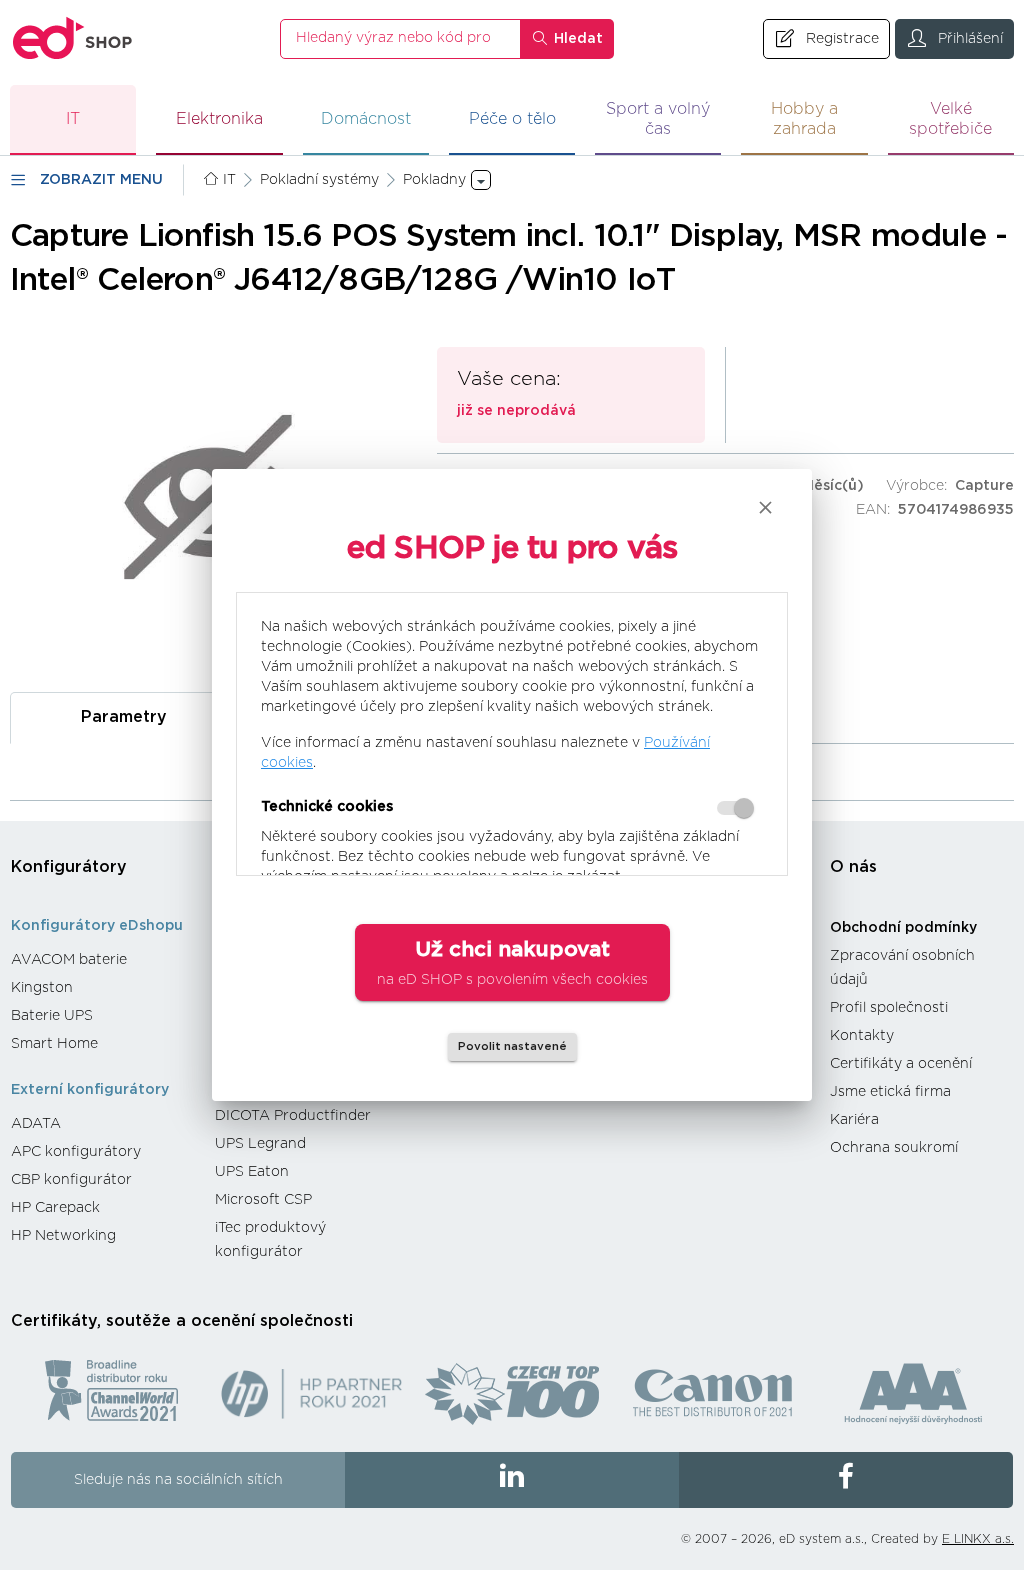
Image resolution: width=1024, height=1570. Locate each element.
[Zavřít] (765, 507)
